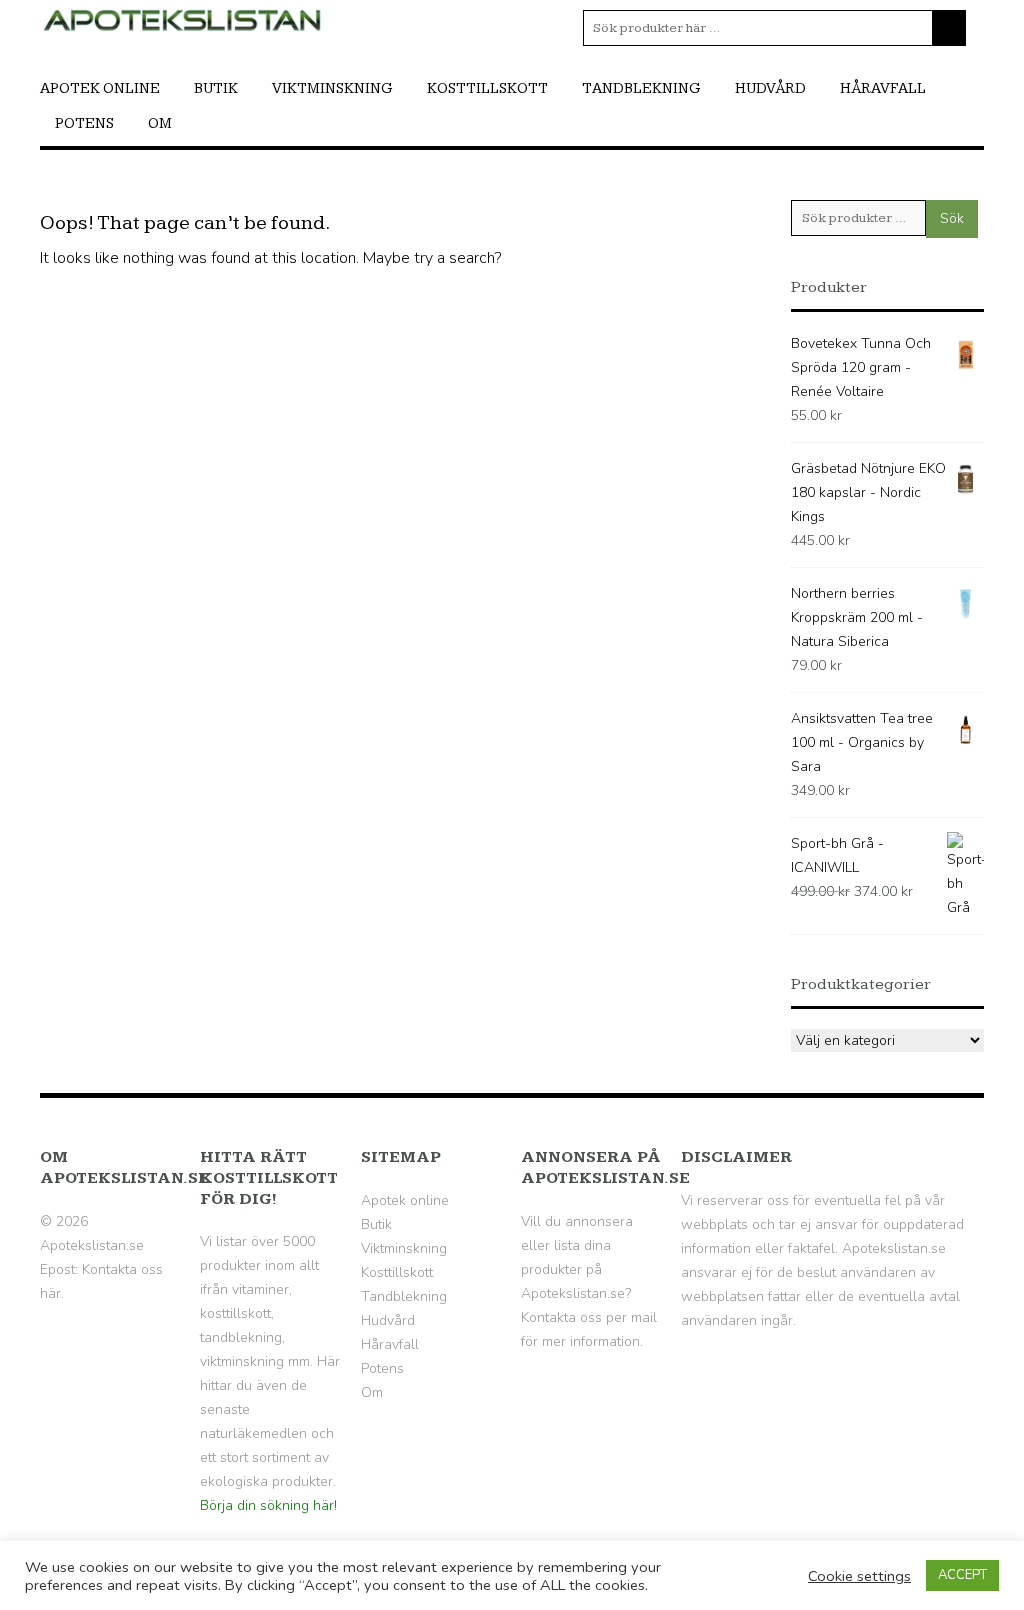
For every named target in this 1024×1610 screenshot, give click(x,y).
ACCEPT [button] (962, 1575)
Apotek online (100, 88)
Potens (84, 123)
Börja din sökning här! (268, 1505)
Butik (216, 88)
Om (160, 123)
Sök (952, 218)
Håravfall (883, 88)
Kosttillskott (487, 88)
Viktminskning (332, 88)
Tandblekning (641, 88)
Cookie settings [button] (859, 1576)
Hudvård (770, 88)
